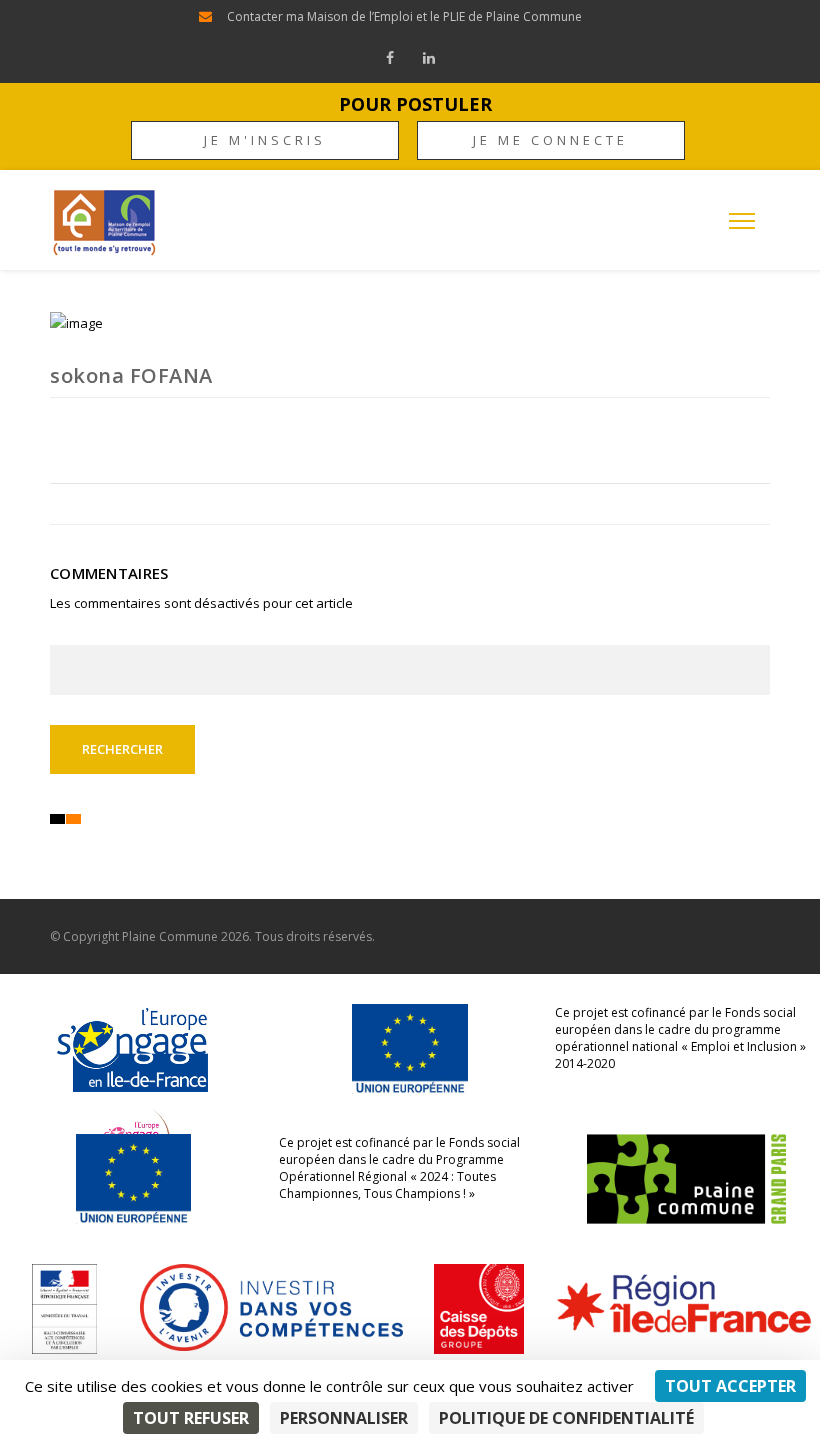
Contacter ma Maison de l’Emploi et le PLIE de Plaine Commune (404, 16)
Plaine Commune (170, 936)
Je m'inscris (265, 140)
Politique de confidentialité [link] (566, 1418)
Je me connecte (550, 140)
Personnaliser (344, 1418)
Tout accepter (730, 1386)
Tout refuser (191, 1418)
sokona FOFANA (131, 375)
